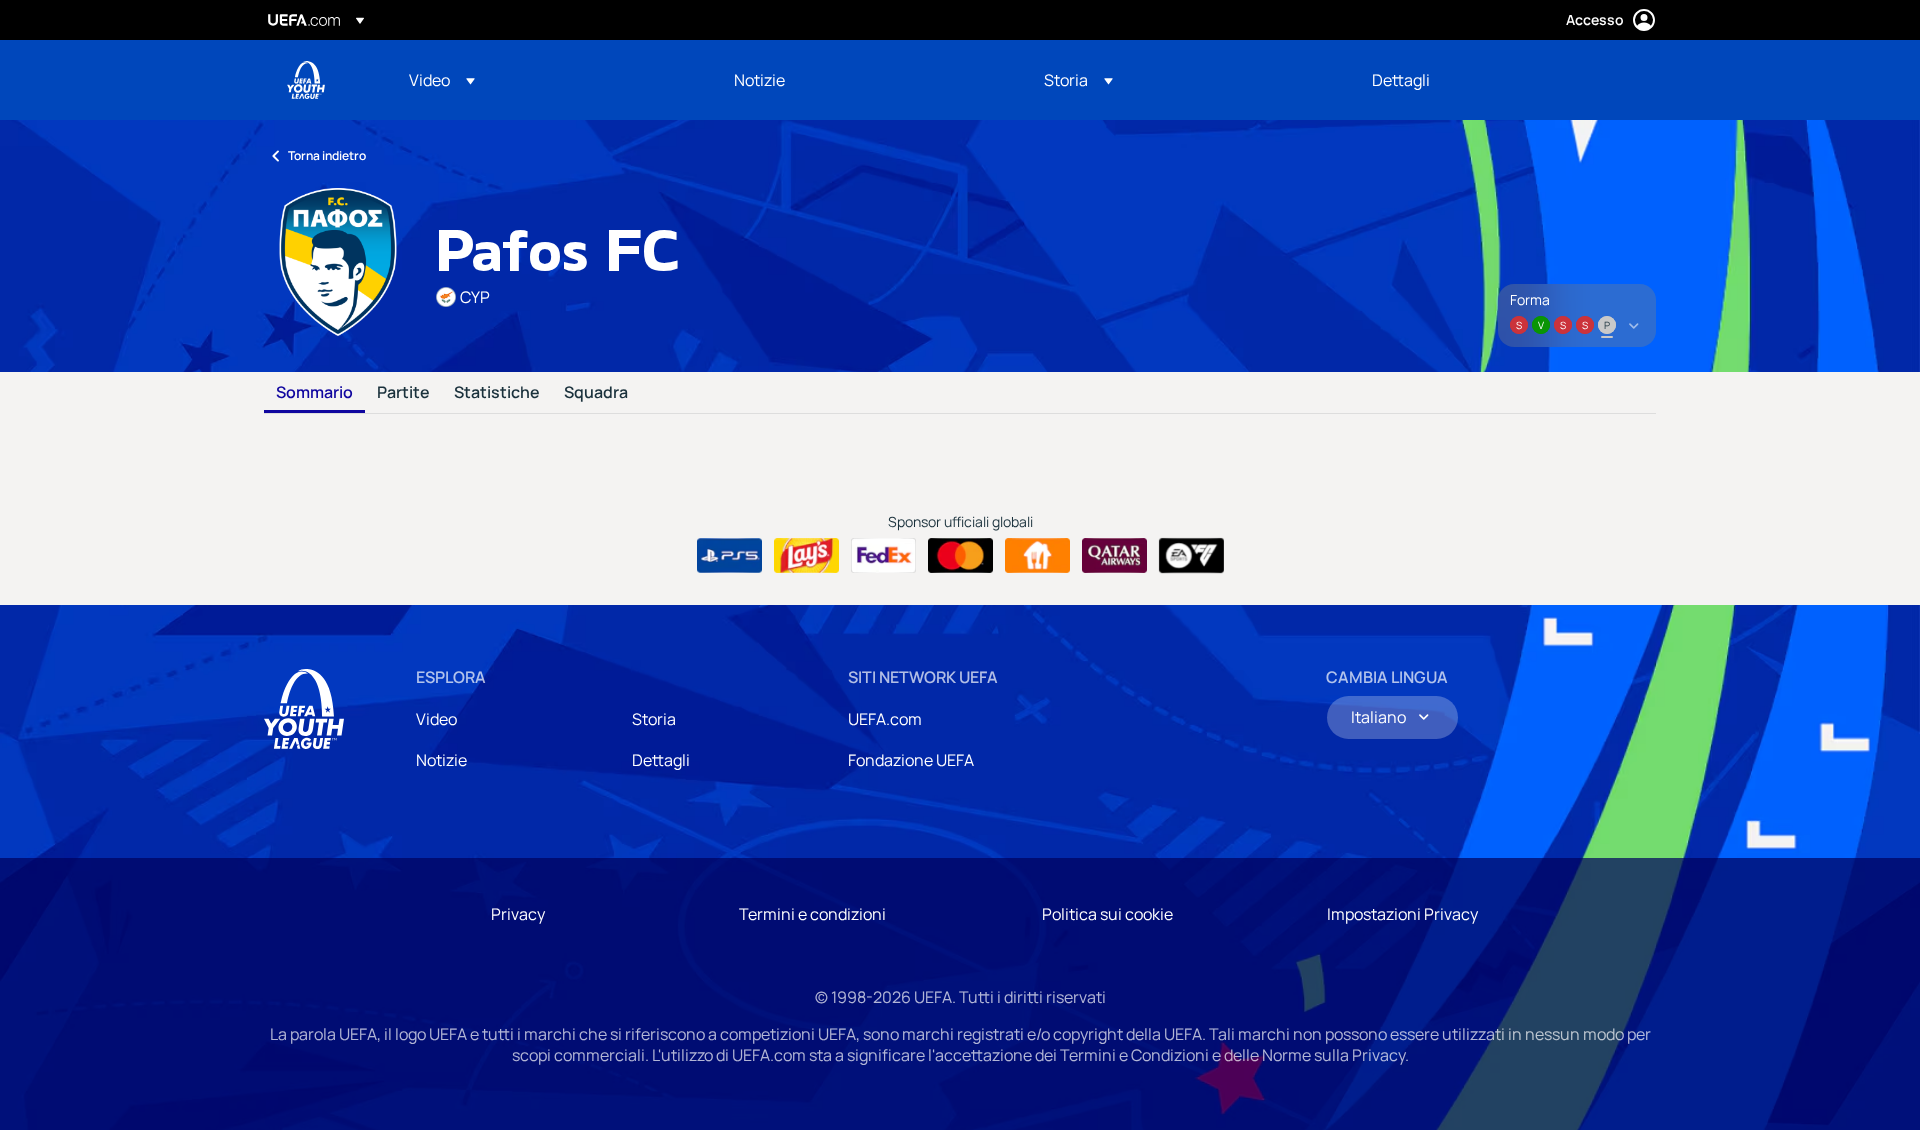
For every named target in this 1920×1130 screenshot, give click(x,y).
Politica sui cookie (1107, 914)
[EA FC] (1191, 556)
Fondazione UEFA (911, 760)
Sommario (314, 393)
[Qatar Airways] (1114, 556)
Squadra (596, 393)
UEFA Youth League (306, 80)
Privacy (518, 914)
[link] (759, 80)
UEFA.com (885, 719)
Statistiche (497, 393)
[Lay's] (806, 556)
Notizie (441, 760)
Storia (654, 719)
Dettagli (661, 760)
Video (436, 719)
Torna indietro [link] (327, 155)
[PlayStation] (729, 556)
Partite (403, 393)
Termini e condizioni (812, 914)
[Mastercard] (960, 556)
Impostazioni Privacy (1402, 914)
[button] (442, 80)
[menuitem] (546, 80)
